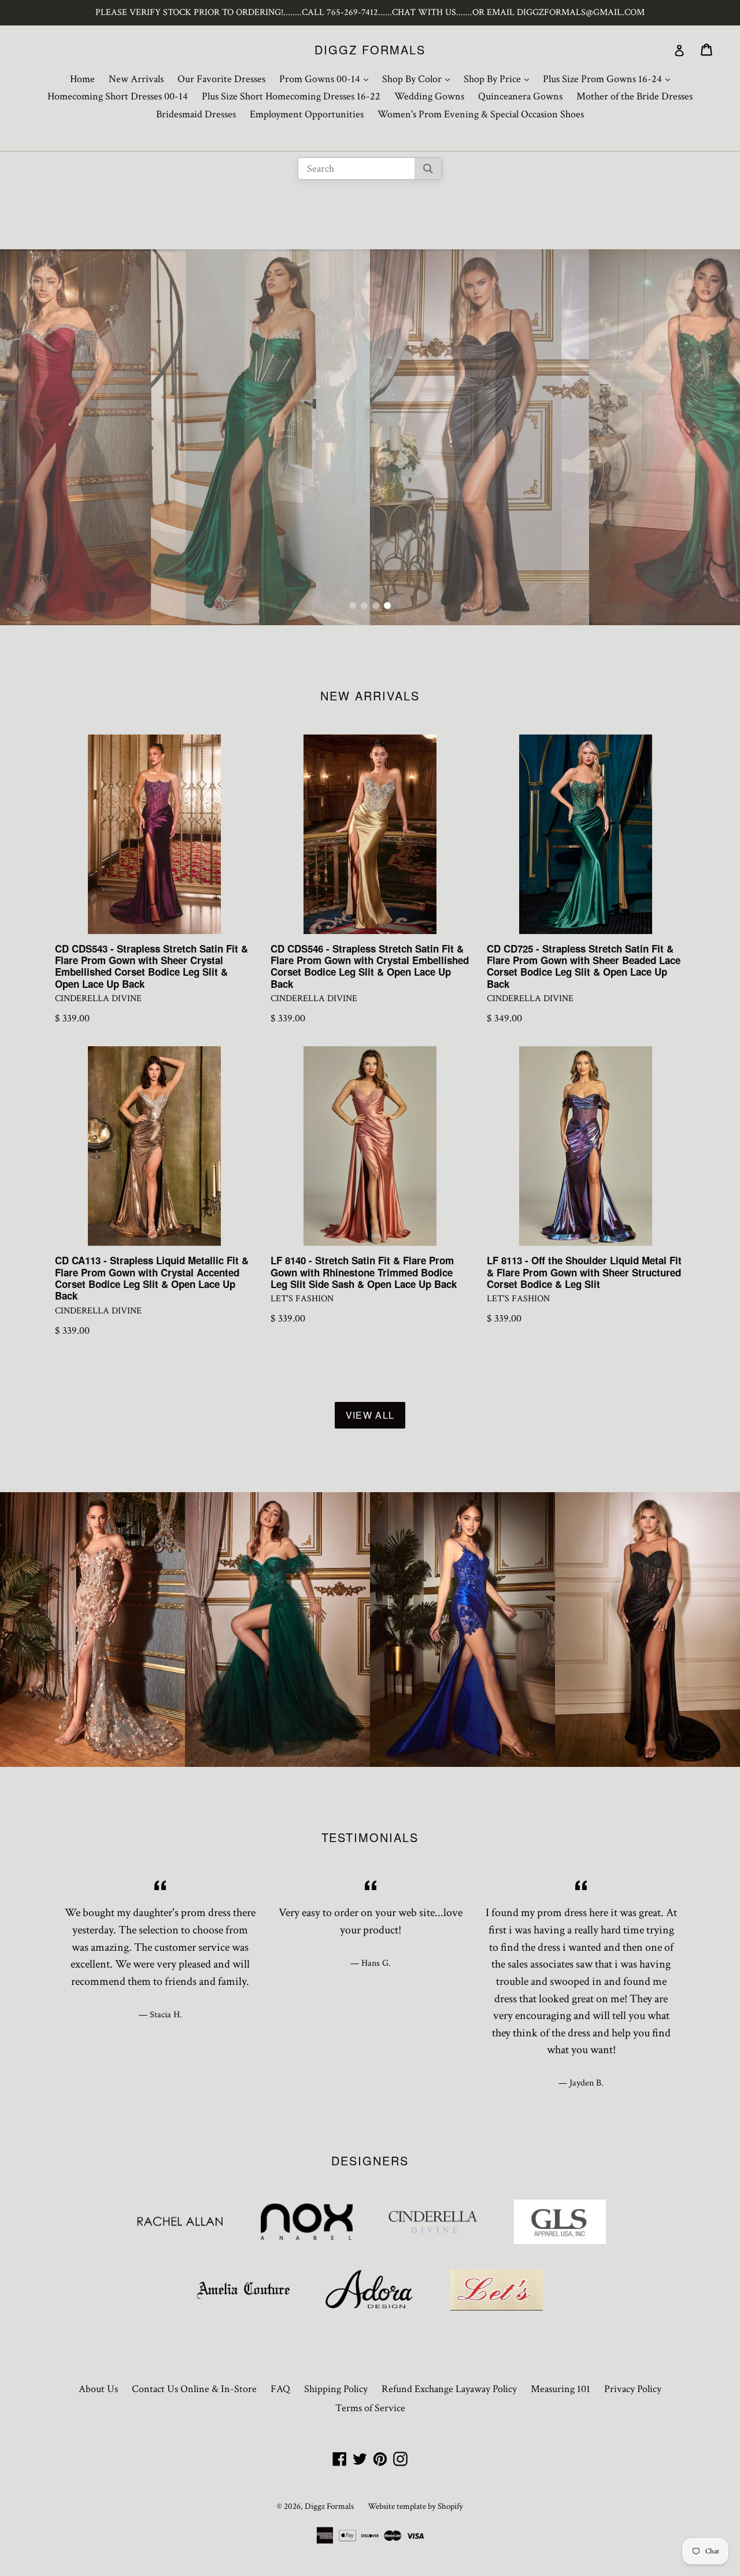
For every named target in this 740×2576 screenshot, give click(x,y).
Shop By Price (499, 79)
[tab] (353, 606)
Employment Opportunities (307, 114)
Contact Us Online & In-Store (194, 2389)
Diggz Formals (370, 50)
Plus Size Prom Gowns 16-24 (609, 79)
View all (370, 1415)
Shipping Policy (336, 2389)
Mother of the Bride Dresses (634, 96)
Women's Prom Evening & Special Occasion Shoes (481, 114)
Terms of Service (370, 2408)
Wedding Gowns (429, 96)
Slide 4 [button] (387, 606)
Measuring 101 (560, 2389)
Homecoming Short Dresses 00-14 (118, 96)
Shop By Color (419, 79)
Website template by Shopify (415, 2506)
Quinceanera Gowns (520, 96)
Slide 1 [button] (353, 606)
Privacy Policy (633, 2389)
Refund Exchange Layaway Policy (449, 2389)
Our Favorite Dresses (221, 79)
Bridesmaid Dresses (196, 114)
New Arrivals (136, 79)
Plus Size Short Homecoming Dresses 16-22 (291, 96)
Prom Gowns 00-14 (327, 79)
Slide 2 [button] (364, 606)
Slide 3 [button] (376, 606)
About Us (98, 2389)
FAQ (280, 2389)
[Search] (428, 169)
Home (82, 79)
